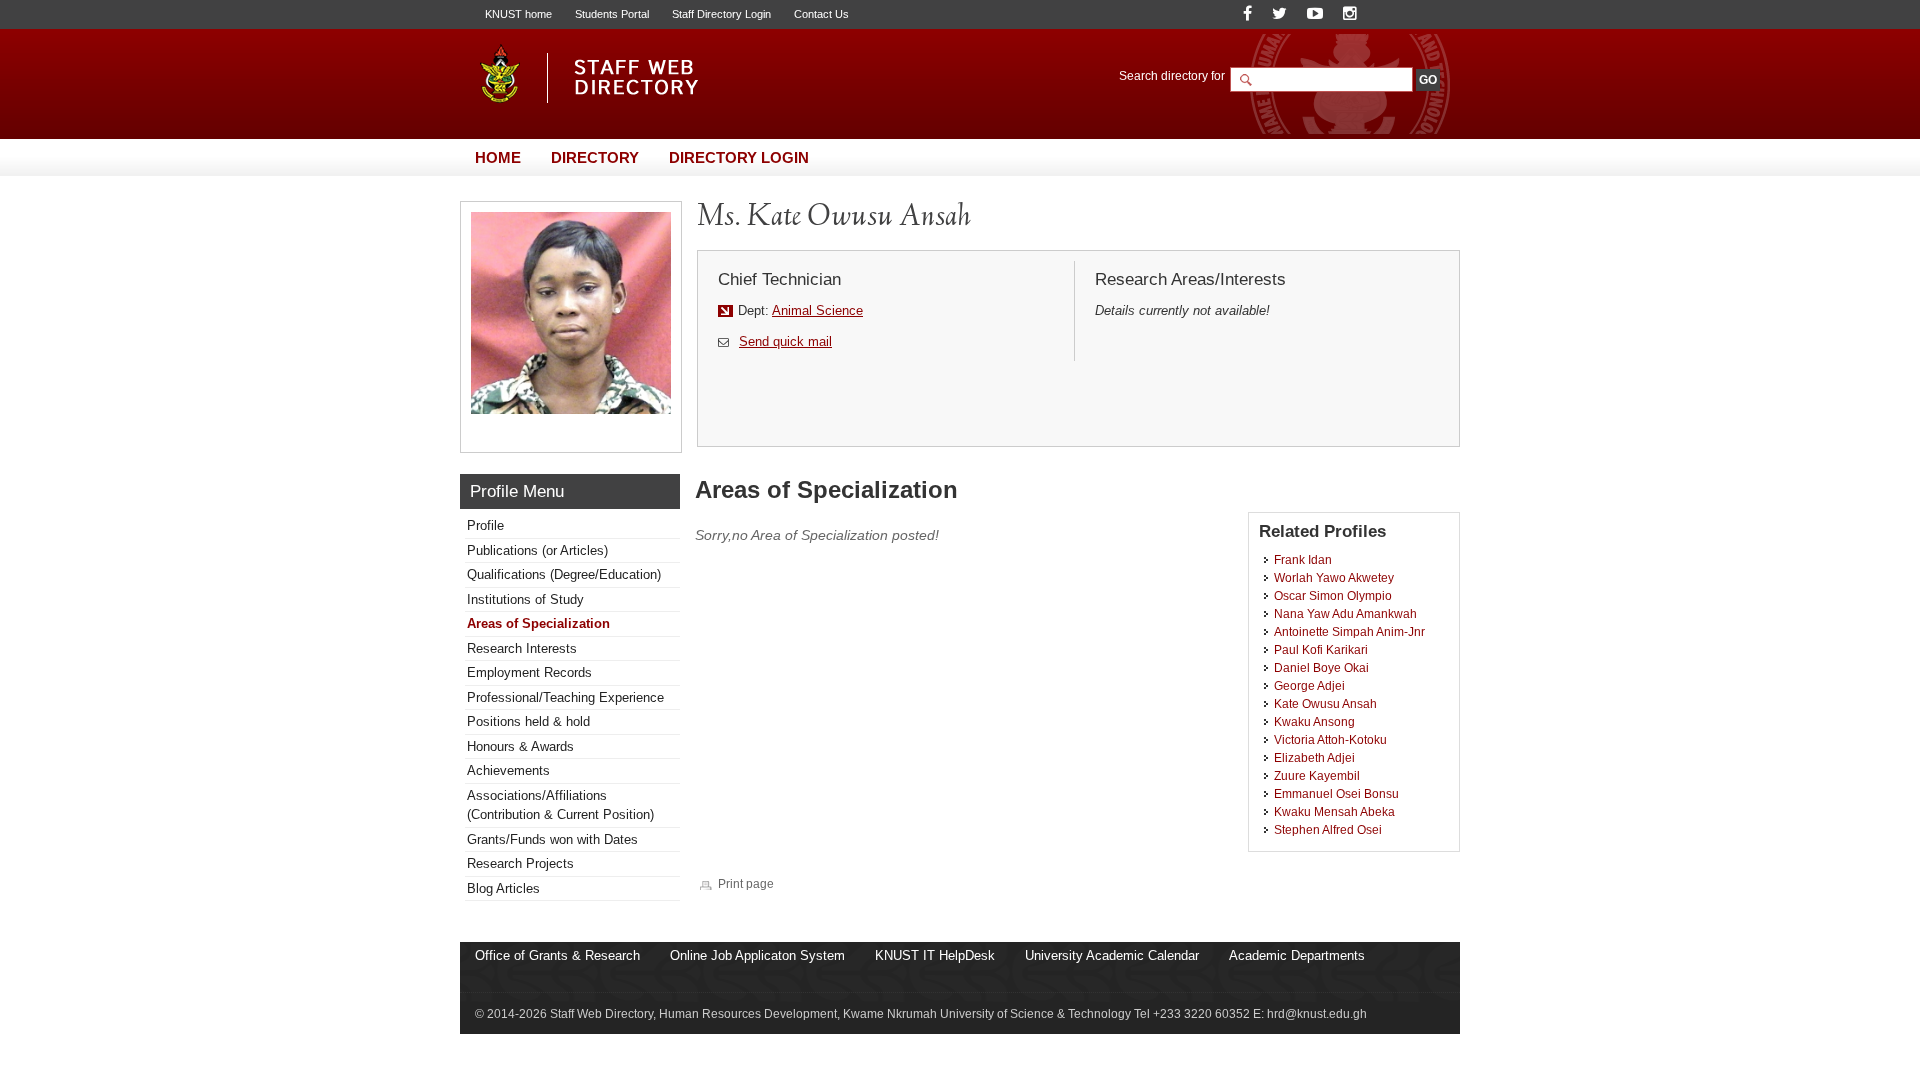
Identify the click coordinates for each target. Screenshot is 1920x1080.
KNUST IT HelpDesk (935, 955)
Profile (485, 525)
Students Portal (612, 14)
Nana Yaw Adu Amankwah (1345, 613)
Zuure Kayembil (1317, 775)
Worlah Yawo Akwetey (1334, 577)
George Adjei (1309, 685)
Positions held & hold (528, 721)
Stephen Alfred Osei (1328, 829)
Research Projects (520, 863)
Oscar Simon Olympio (1333, 595)
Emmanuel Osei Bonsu (1336, 793)
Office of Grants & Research (557, 955)
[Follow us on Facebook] (1247, 13)
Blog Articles (503, 888)
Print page (746, 883)
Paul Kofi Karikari (1321, 649)
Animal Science (817, 310)
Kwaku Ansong (1314, 721)
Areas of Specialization (538, 623)
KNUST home (518, 14)
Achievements (508, 770)
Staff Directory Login (721, 14)
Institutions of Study (525, 599)
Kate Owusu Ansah (1325, 703)
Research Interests (522, 648)
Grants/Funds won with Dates (552, 839)
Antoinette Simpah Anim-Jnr (1349, 631)
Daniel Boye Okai (1321, 667)
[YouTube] (1315, 13)
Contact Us (821, 14)
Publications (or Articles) (537, 550)
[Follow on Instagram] (1350, 13)
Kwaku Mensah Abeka (1334, 811)
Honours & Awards (520, 746)
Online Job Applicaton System (757, 955)
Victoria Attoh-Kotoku (1330, 739)
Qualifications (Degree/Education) (564, 574)
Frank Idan (1303, 559)
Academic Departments (1297, 955)
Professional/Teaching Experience (565, 697)
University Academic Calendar (1112, 955)
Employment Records (529, 672)
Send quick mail (785, 341)
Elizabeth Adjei (1314, 757)
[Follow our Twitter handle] (1279, 13)
